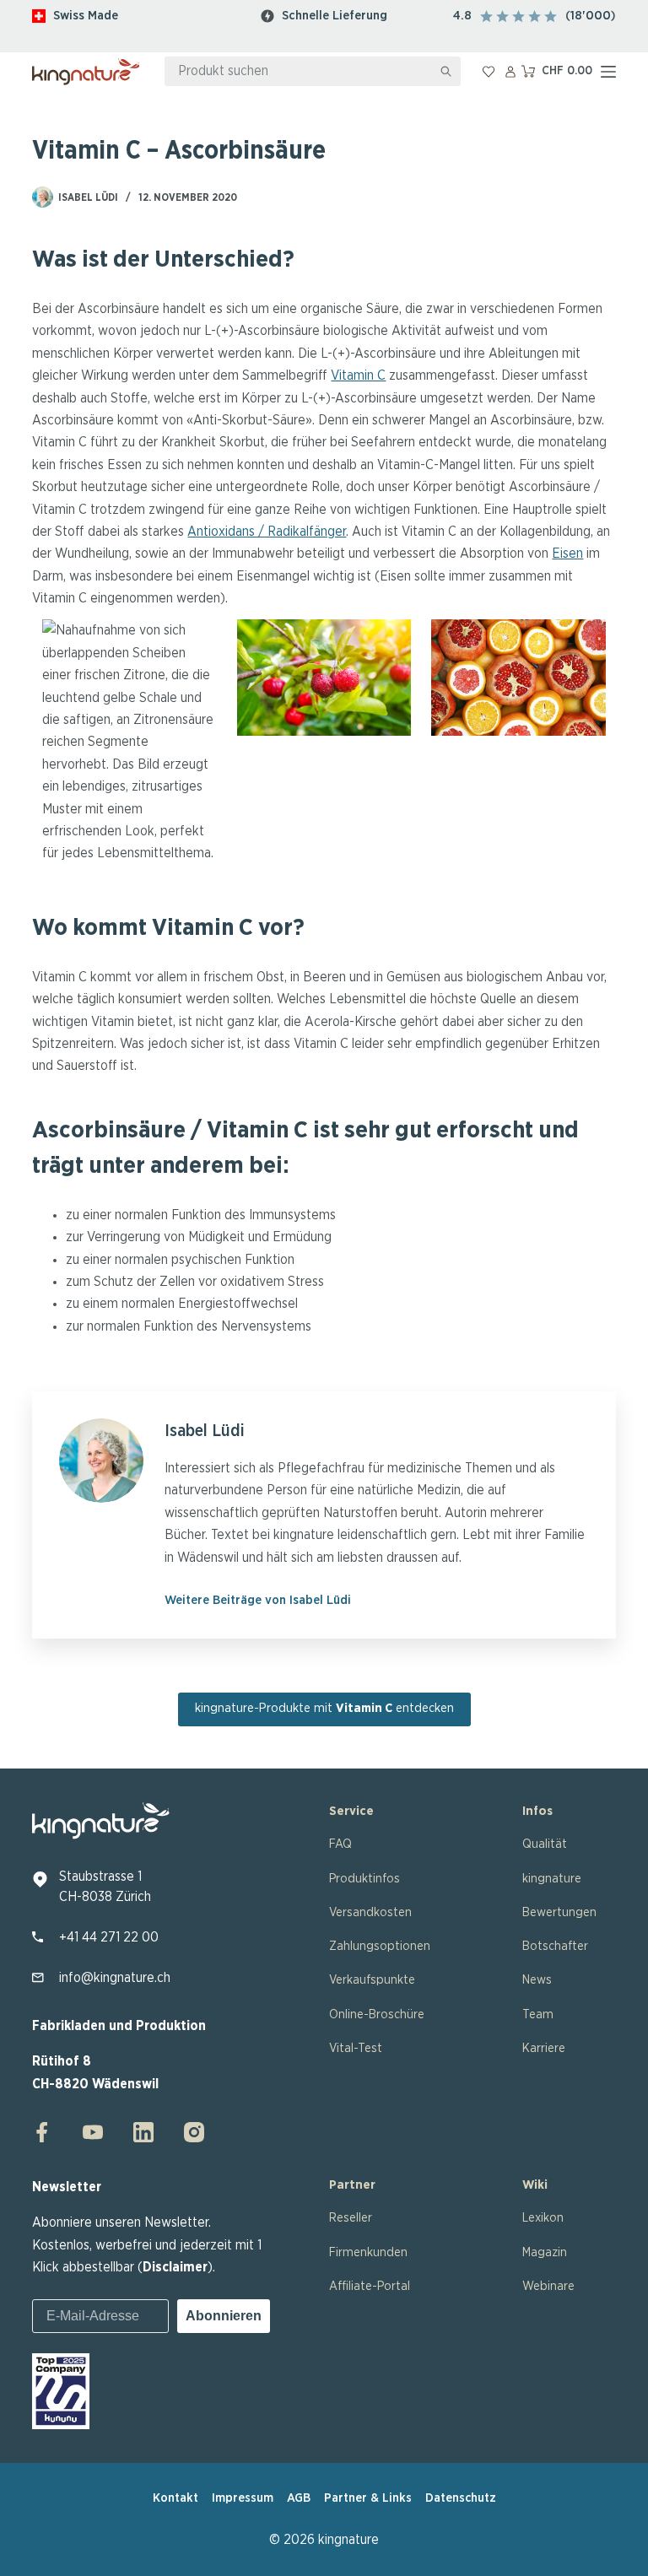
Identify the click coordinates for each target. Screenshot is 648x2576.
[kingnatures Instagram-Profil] (189, 2132)
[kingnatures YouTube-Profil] (93, 2132)
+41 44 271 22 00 (109, 1937)
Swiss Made (86, 16)
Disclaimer (175, 2267)
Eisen (567, 554)
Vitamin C (358, 375)
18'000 (591, 16)
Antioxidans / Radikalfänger (267, 532)
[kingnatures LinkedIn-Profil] (143, 2132)
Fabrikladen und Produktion (119, 2026)
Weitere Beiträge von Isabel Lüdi (258, 1600)
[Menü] (608, 72)
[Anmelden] (510, 72)
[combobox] (299, 71)
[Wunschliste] (489, 72)
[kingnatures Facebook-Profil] (47, 2132)
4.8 (462, 16)
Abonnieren (224, 2316)
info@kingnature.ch (115, 1978)
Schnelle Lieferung (335, 16)
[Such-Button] (446, 71)
